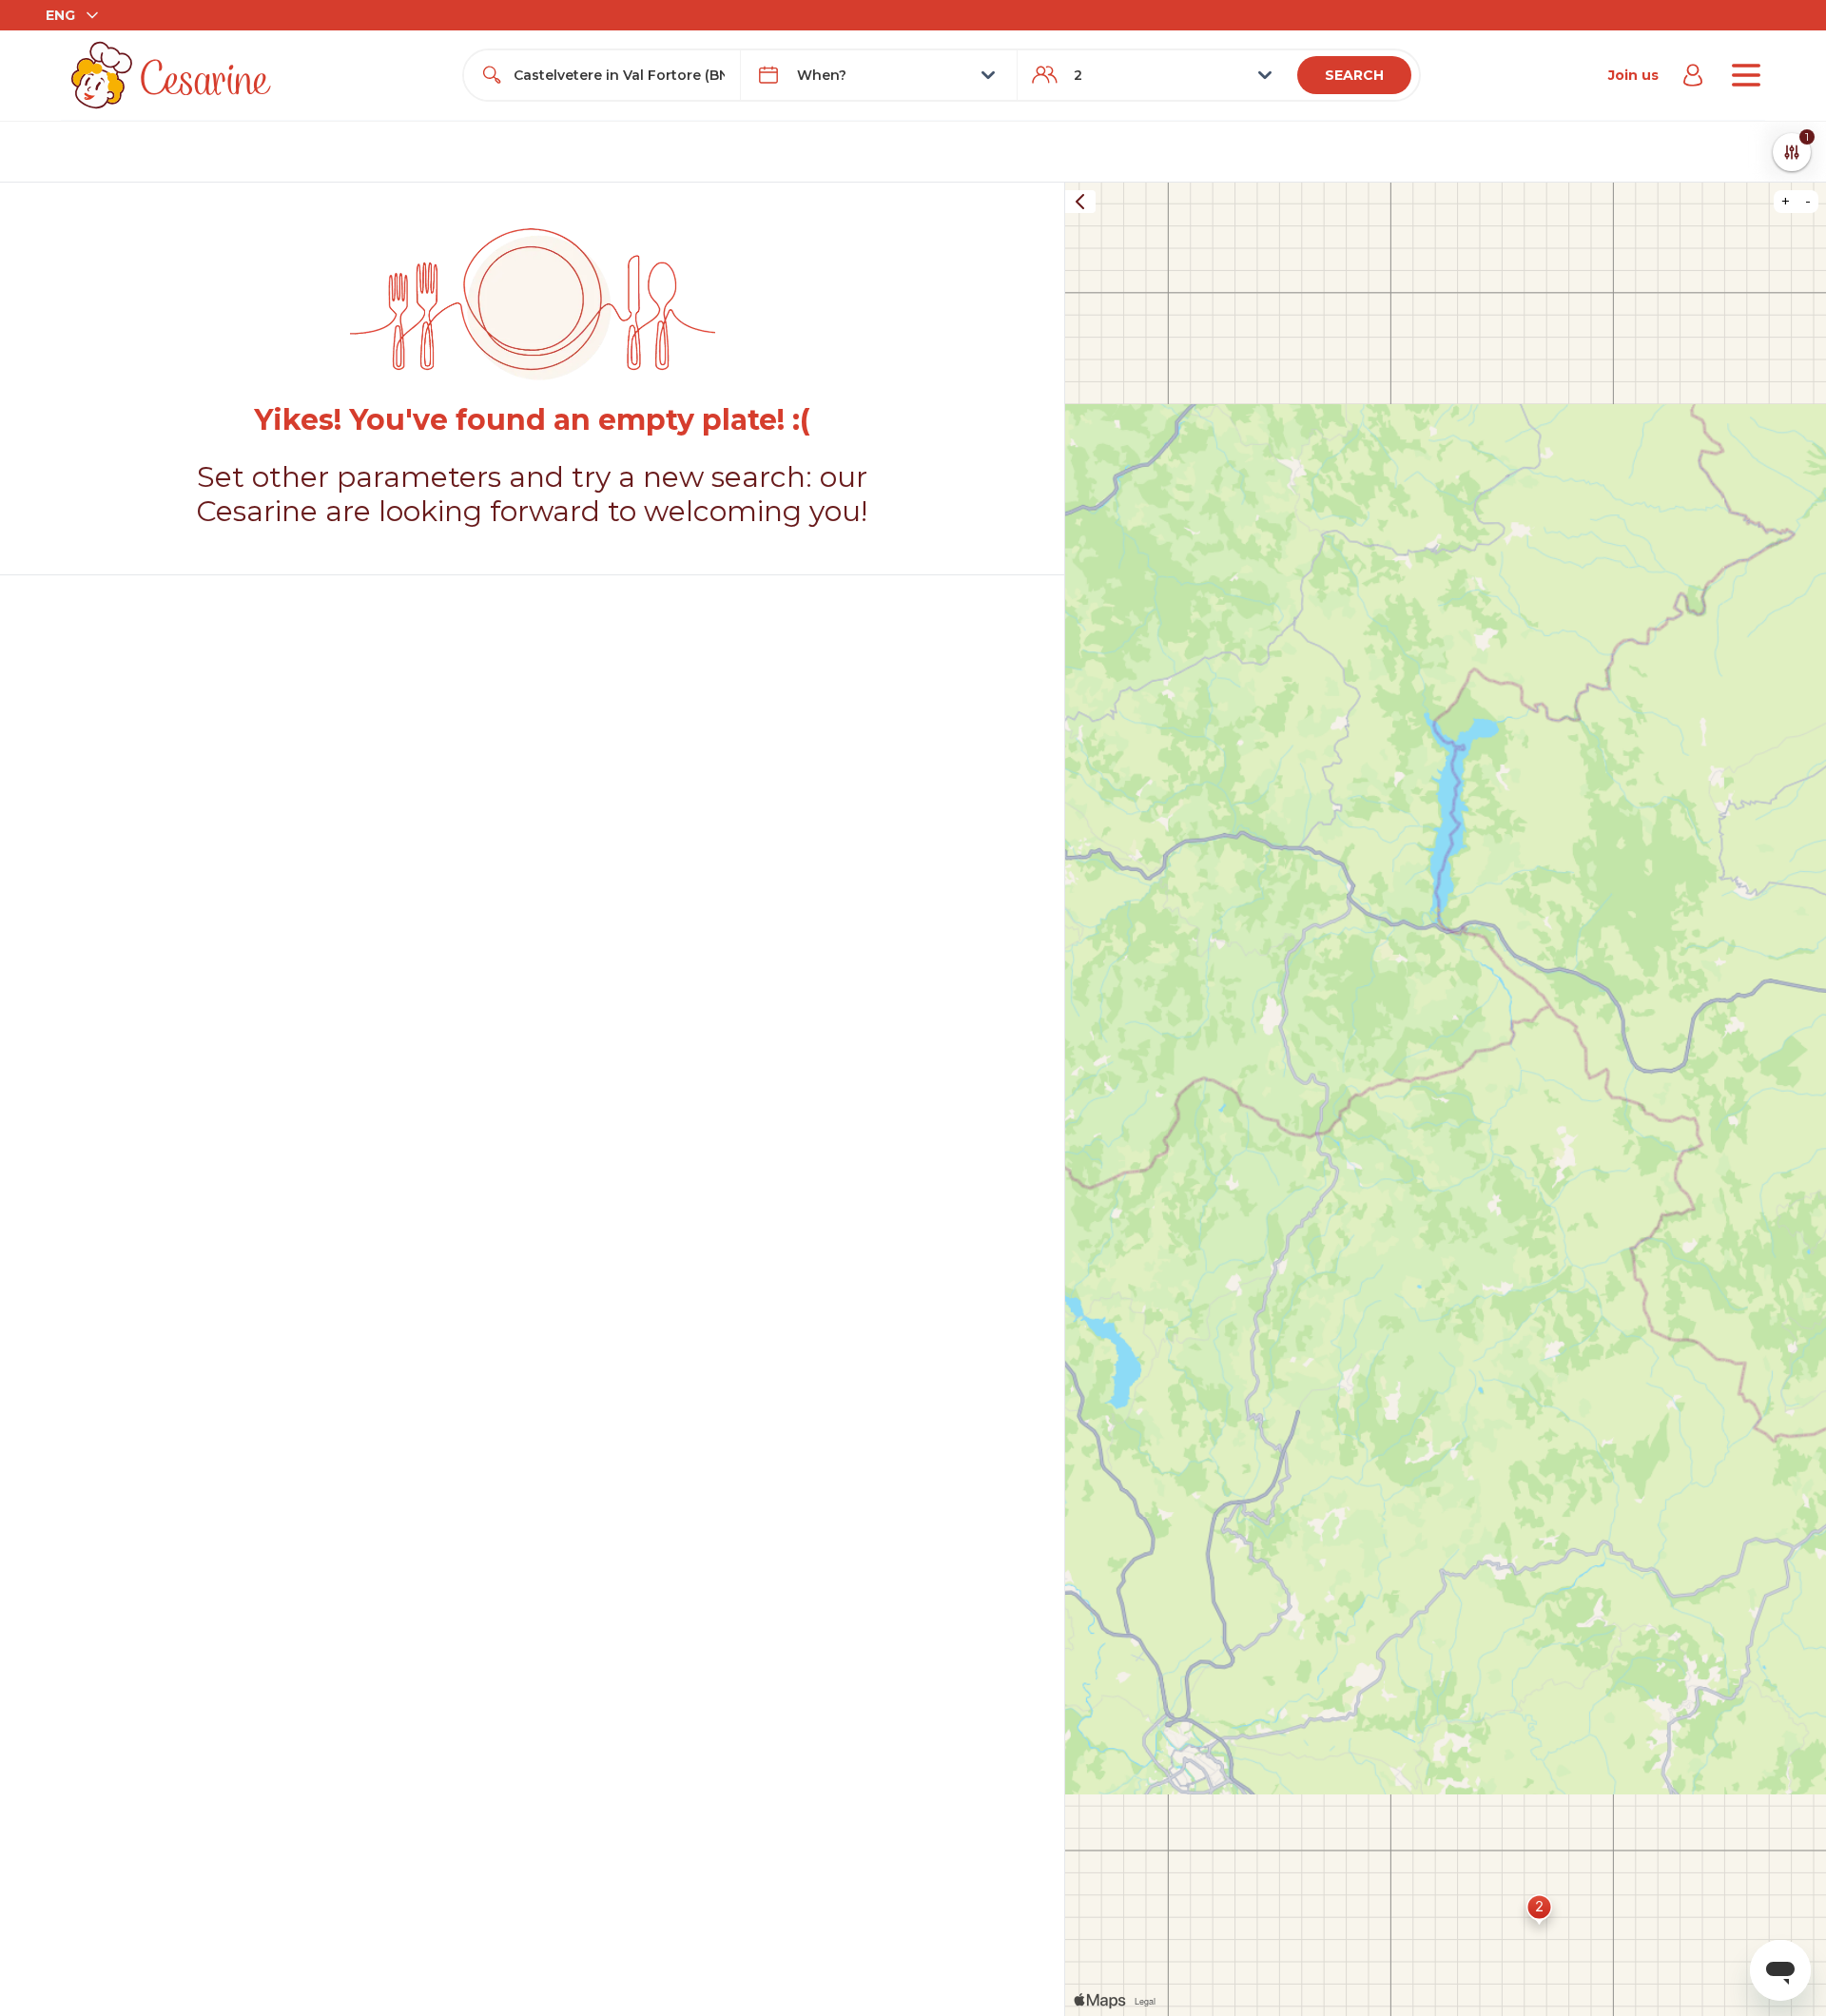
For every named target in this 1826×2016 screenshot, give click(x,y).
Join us (1633, 75)
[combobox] (619, 75)
